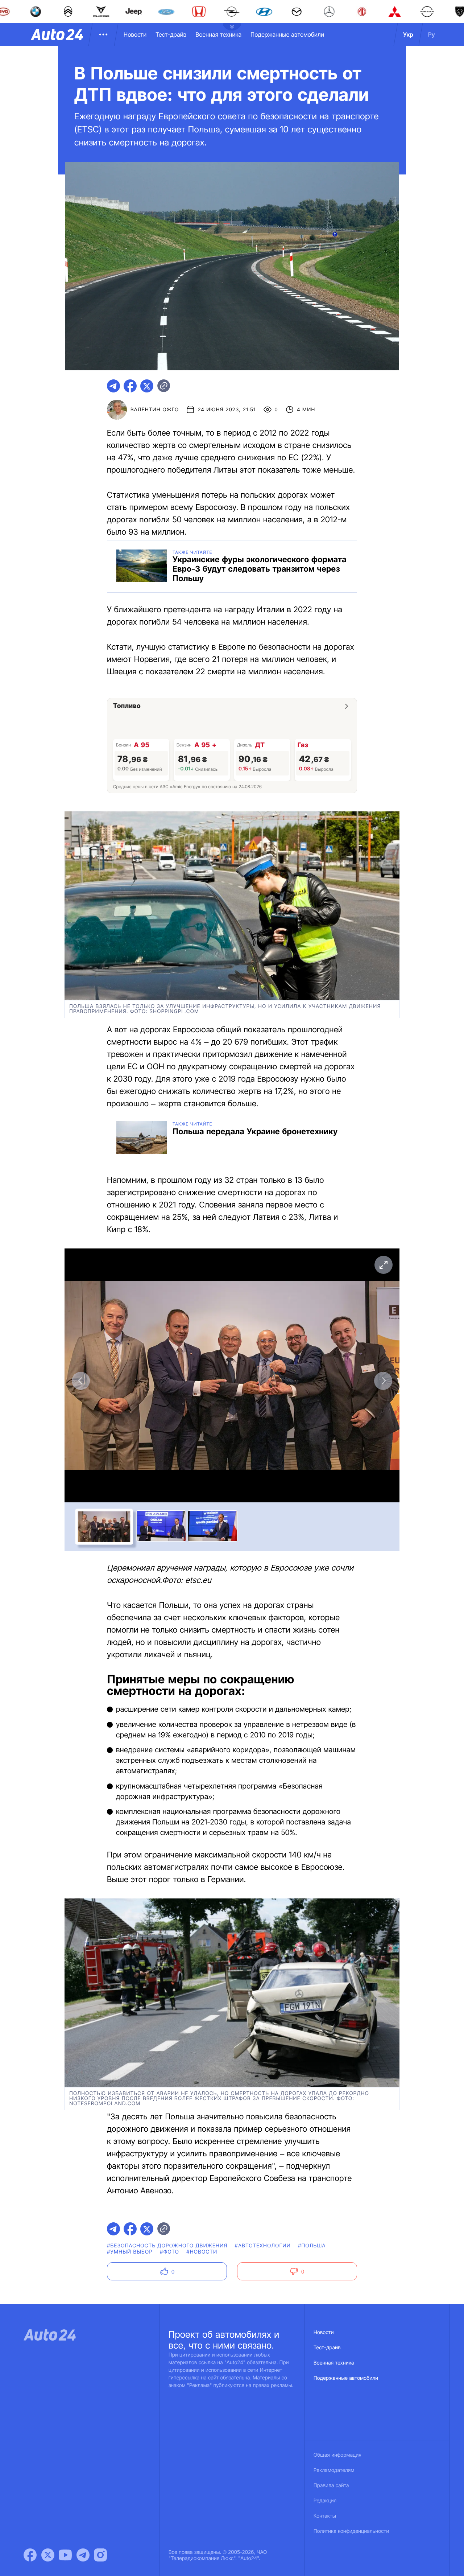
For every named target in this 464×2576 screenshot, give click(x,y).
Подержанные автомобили (287, 34)
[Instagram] (100, 2555)
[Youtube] (65, 2555)
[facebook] (130, 386)
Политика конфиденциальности (351, 2531)
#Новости (202, 2252)
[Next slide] (383, 1381)
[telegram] (113, 386)
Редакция (325, 2501)
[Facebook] (30, 2555)
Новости (135, 34)
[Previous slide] (81, 1381)
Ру (432, 34)
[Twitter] (48, 2555)
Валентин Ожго (155, 410)
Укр (408, 34)
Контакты (325, 2516)
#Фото (169, 2252)
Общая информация (337, 2455)
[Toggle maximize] (383, 1265)
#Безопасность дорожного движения (167, 2246)
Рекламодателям (334, 2470)
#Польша (312, 2246)
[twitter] (147, 386)
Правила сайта (331, 2486)
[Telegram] (83, 2555)
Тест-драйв (171, 34)
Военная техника (218, 34)
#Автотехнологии (263, 2246)
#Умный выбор (130, 2252)
